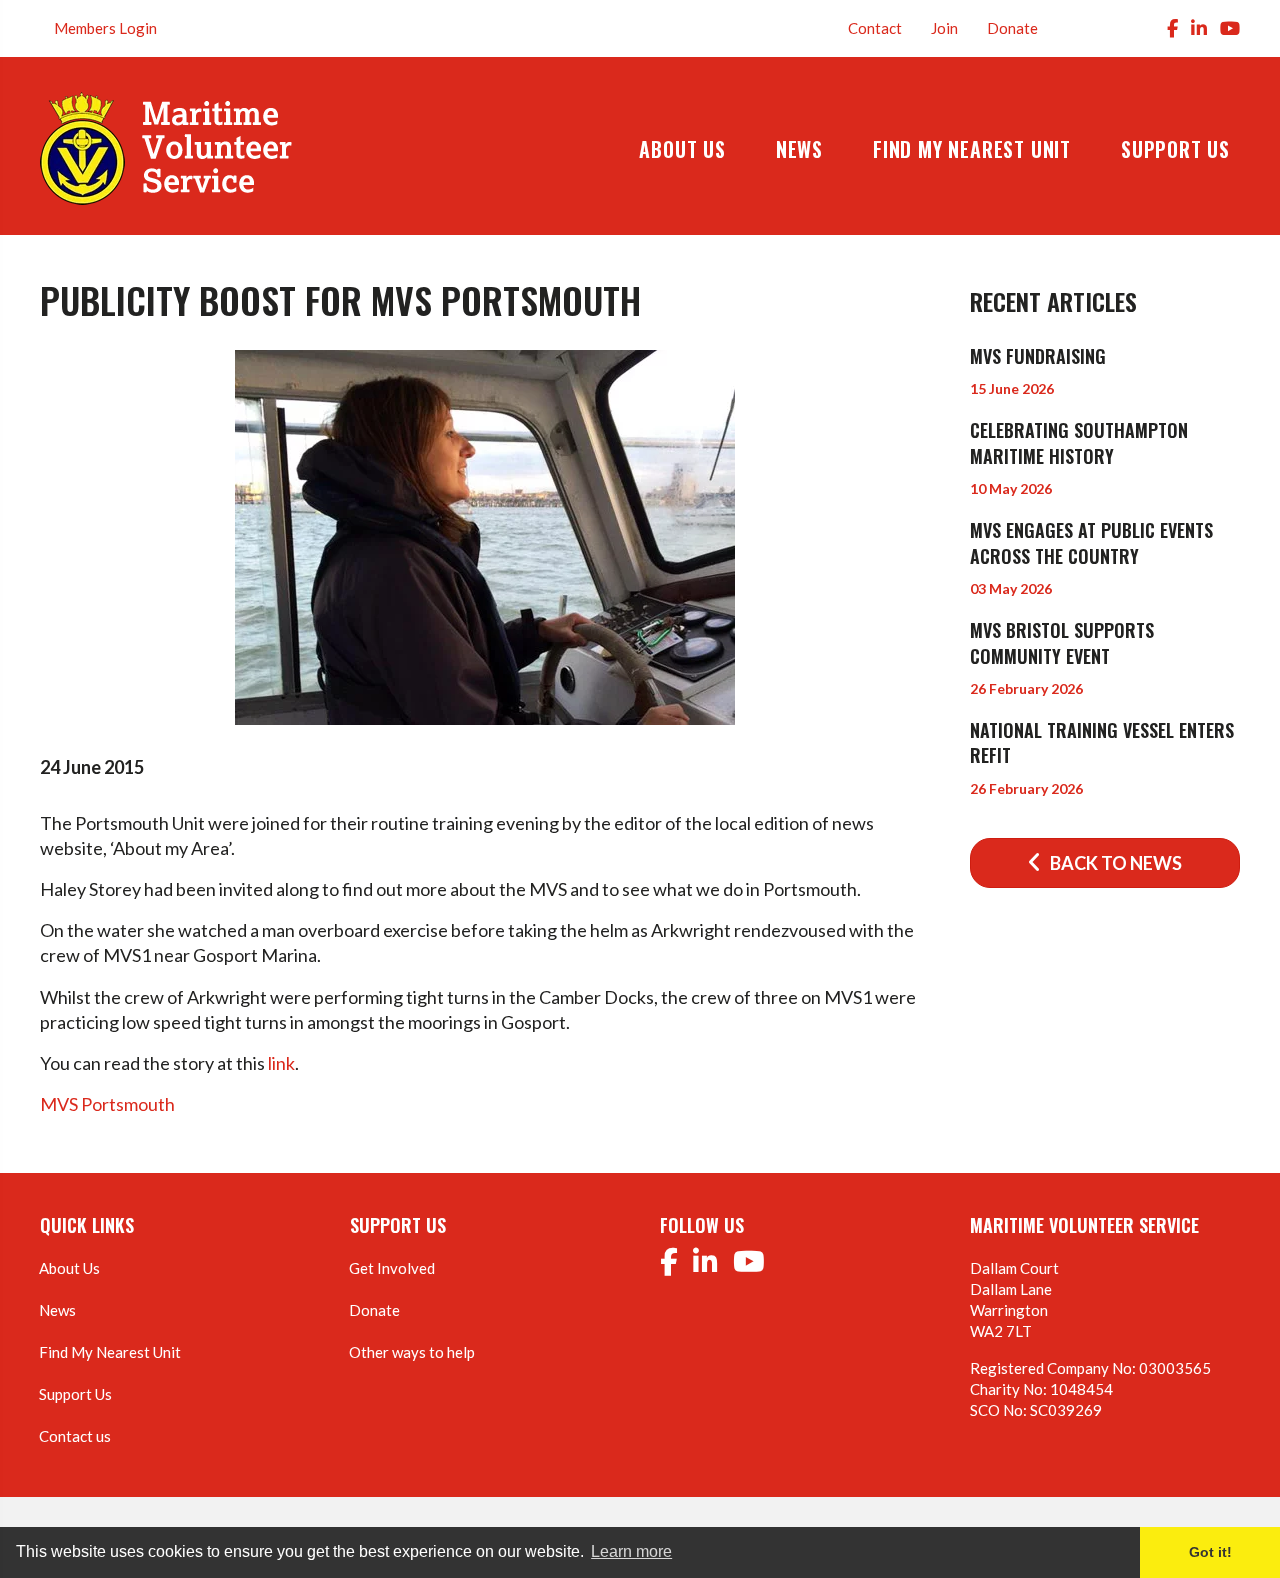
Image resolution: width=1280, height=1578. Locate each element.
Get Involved (392, 1268)
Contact (875, 28)
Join (944, 28)
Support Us (75, 1394)
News (57, 1310)
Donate (1012, 28)
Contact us (75, 1436)
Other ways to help (412, 1352)
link (281, 1063)
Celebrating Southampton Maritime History (1079, 442)
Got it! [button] (1210, 1552)
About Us (69, 1268)
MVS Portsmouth (107, 1104)
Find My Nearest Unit (110, 1352)
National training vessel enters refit (1102, 742)
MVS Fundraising (1038, 356)
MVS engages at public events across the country (1091, 542)
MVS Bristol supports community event (1062, 642)
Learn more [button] (631, 1551)
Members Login (105, 28)
